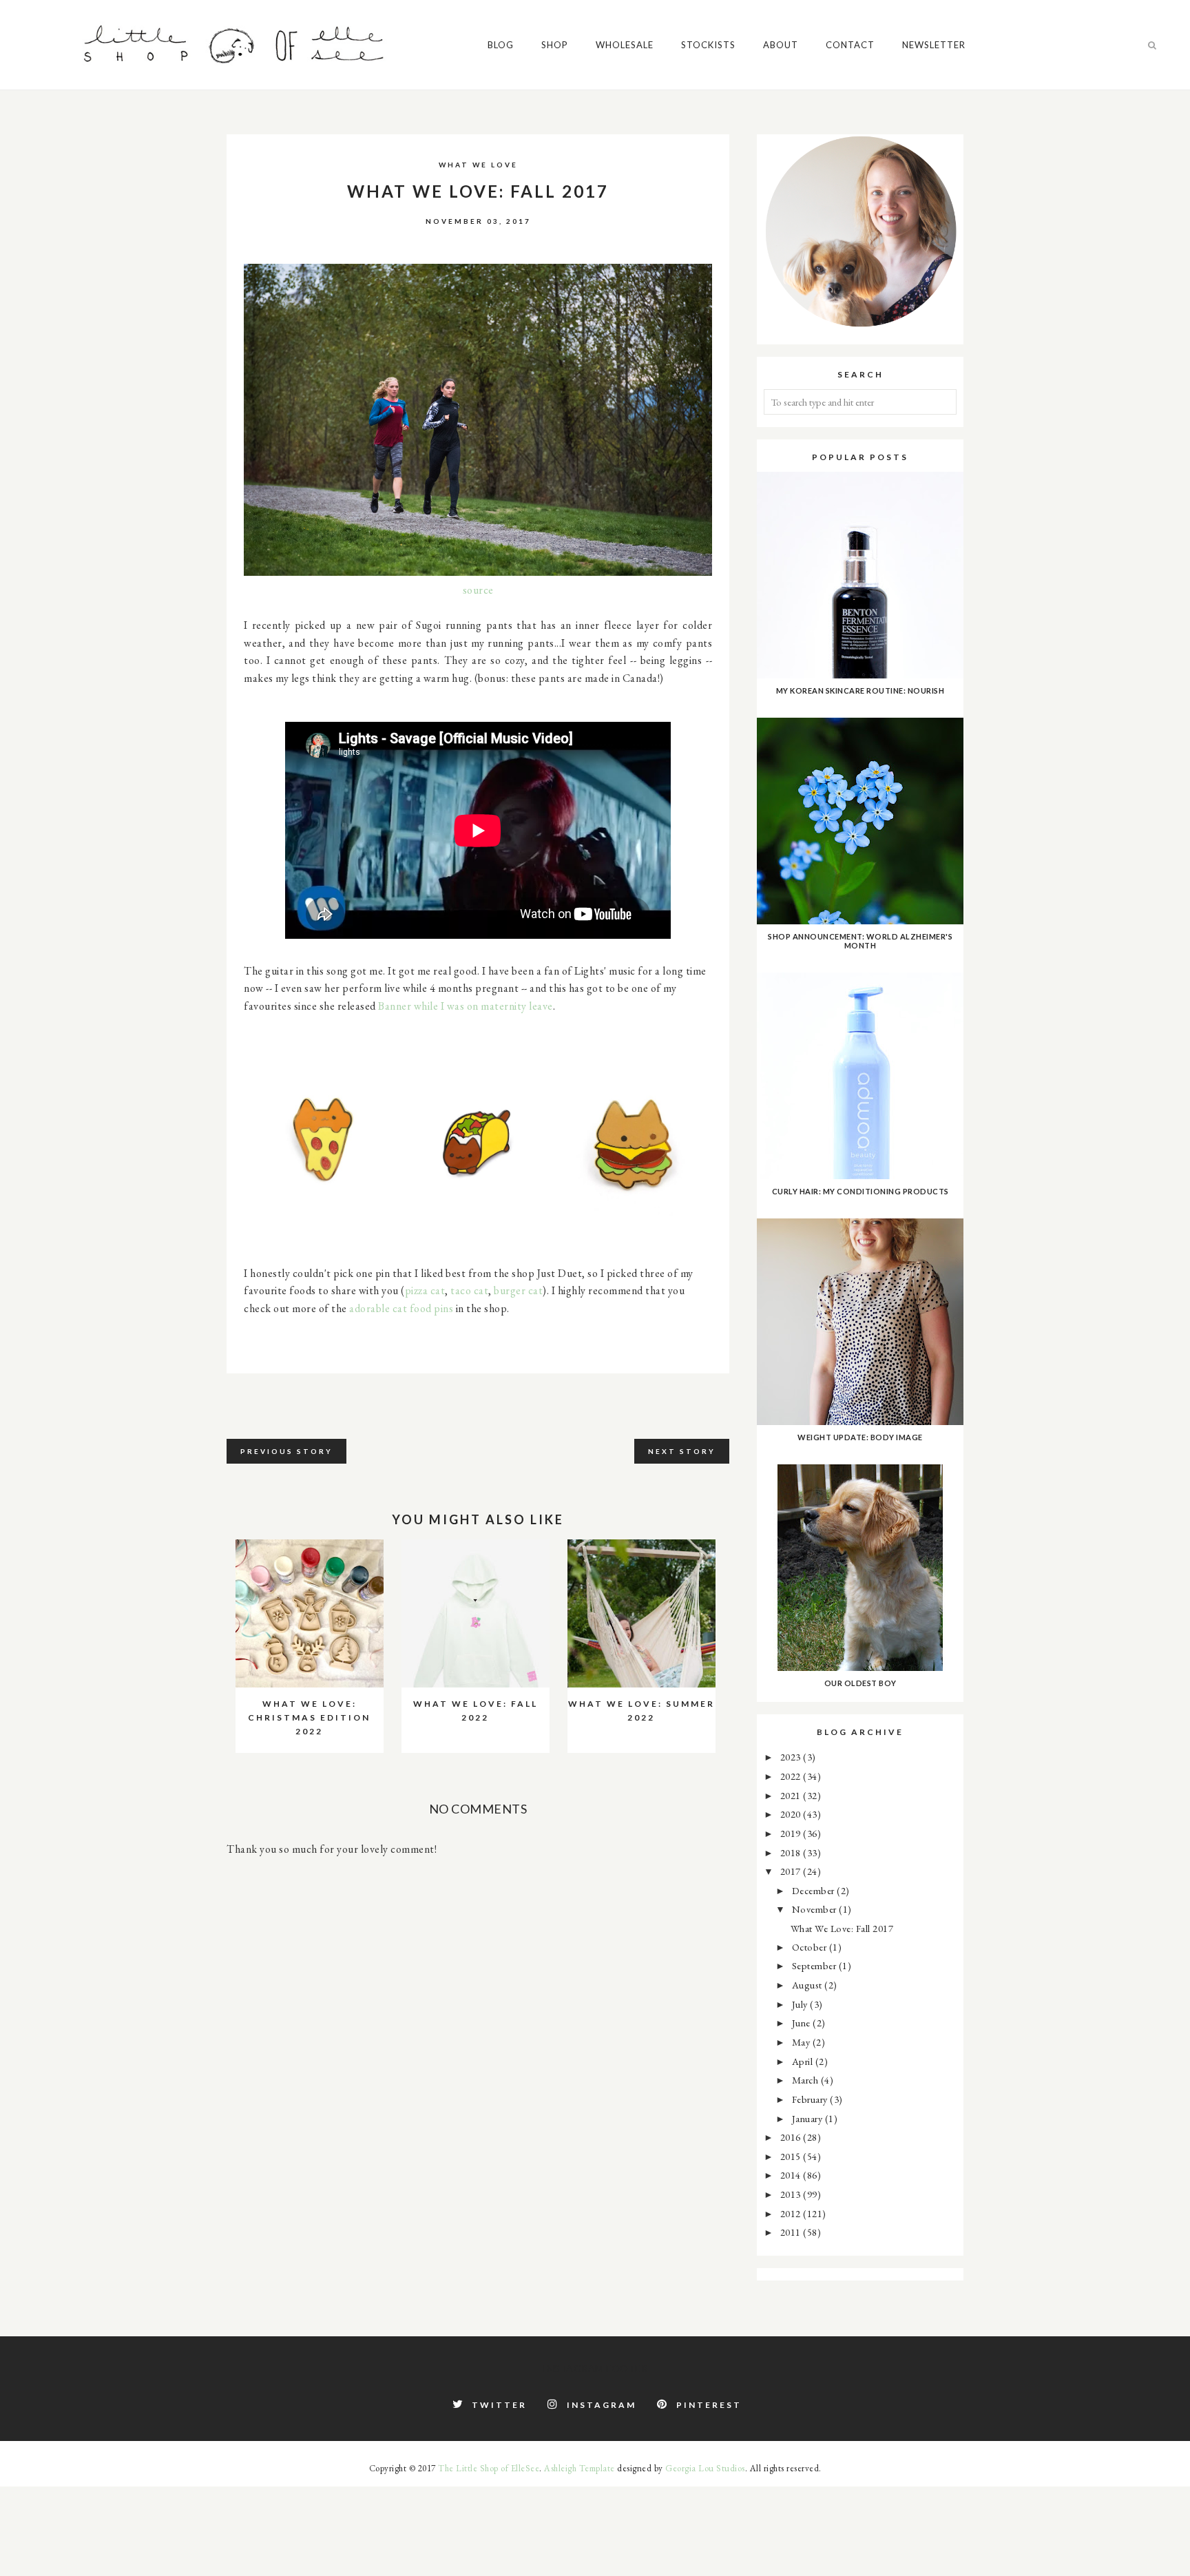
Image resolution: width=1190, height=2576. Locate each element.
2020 (792, 1814)
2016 (792, 2137)
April (804, 2061)
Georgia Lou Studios (705, 2468)
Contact (850, 45)
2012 (792, 2213)
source (478, 590)
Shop (555, 45)
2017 (792, 1871)
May (802, 2042)
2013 (792, 2194)
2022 (792, 1776)
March (806, 2080)
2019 (792, 1833)
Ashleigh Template (580, 2468)
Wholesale (625, 45)
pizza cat (425, 1290)
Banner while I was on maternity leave (466, 1006)
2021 (792, 1795)
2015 (792, 2156)
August (808, 1985)
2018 (792, 1852)
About (781, 45)
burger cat (518, 1290)
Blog (501, 45)
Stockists (708, 45)
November (816, 1909)
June (803, 2023)
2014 (792, 2175)
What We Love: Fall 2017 (842, 1928)
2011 (792, 2232)
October (811, 1947)
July (801, 2004)
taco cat (469, 1290)
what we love (478, 165)
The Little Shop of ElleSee (489, 2468)
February (811, 2099)
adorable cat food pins (401, 1308)
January (808, 2118)
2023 (792, 1757)
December (815, 1890)
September (815, 1965)
